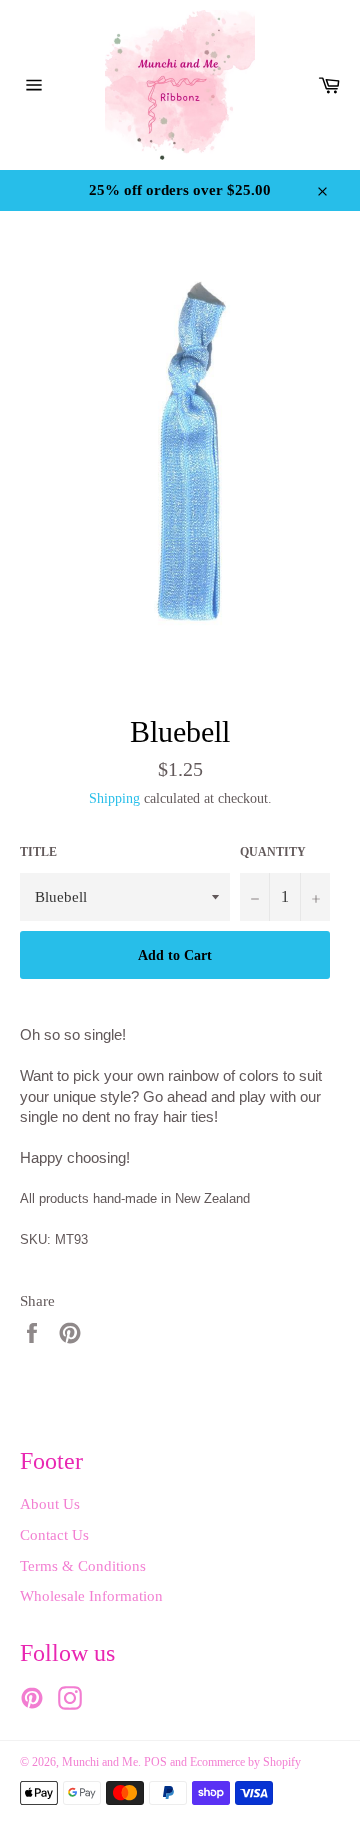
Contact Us (54, 1535)
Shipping (114, 798)
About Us (50, 1504)
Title (38, 852)
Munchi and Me (100, 1762)
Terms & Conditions (83, 1566)
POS (155, 1762)
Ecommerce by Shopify (245, 1762)
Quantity (273, 852)
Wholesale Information (91, 1596)
